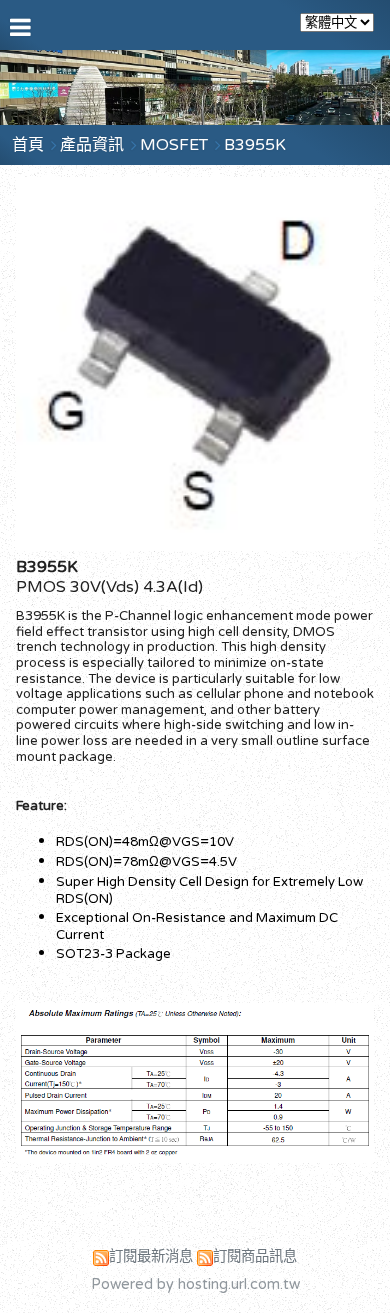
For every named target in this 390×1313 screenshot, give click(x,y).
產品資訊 (94, 145)
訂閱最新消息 (151, 1256)
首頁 (28, 145)
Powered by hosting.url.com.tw (195, 1284)
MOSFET (174, 145)
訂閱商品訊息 (255, 1256)
